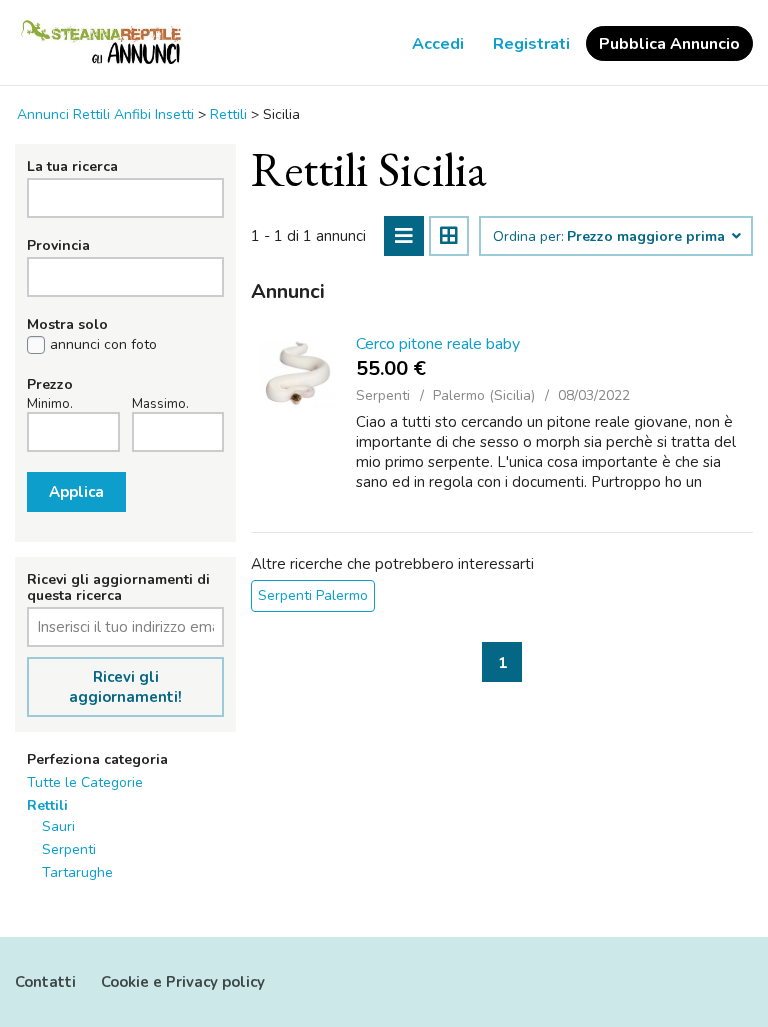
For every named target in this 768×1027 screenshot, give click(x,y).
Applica (76, 492)
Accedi (438, 44)
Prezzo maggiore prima (648, 237)
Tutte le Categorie (85, 782)
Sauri (58, 826)
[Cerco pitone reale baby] (298, 372)
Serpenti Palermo (313, 595)
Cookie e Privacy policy (183, 982)
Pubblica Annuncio (669, 44)
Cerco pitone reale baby (438, 344)
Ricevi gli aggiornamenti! (125, 687)
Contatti (45, 982)
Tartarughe (77, 872)
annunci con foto (103, 345)
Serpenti (69, 849)
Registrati (531, 44)
